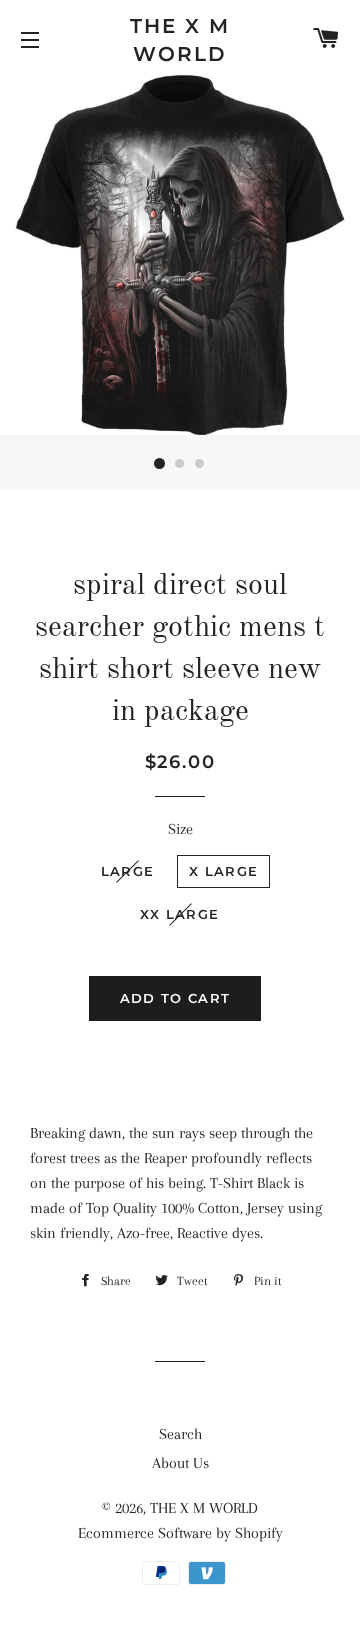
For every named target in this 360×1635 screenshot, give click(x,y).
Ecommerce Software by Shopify (180, 1533)
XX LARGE (179, 914)
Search (180, 1434)
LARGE (128, 871)
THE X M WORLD (180, 40)
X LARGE (223, 871)
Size (180, 829)
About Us (180, 1463)
